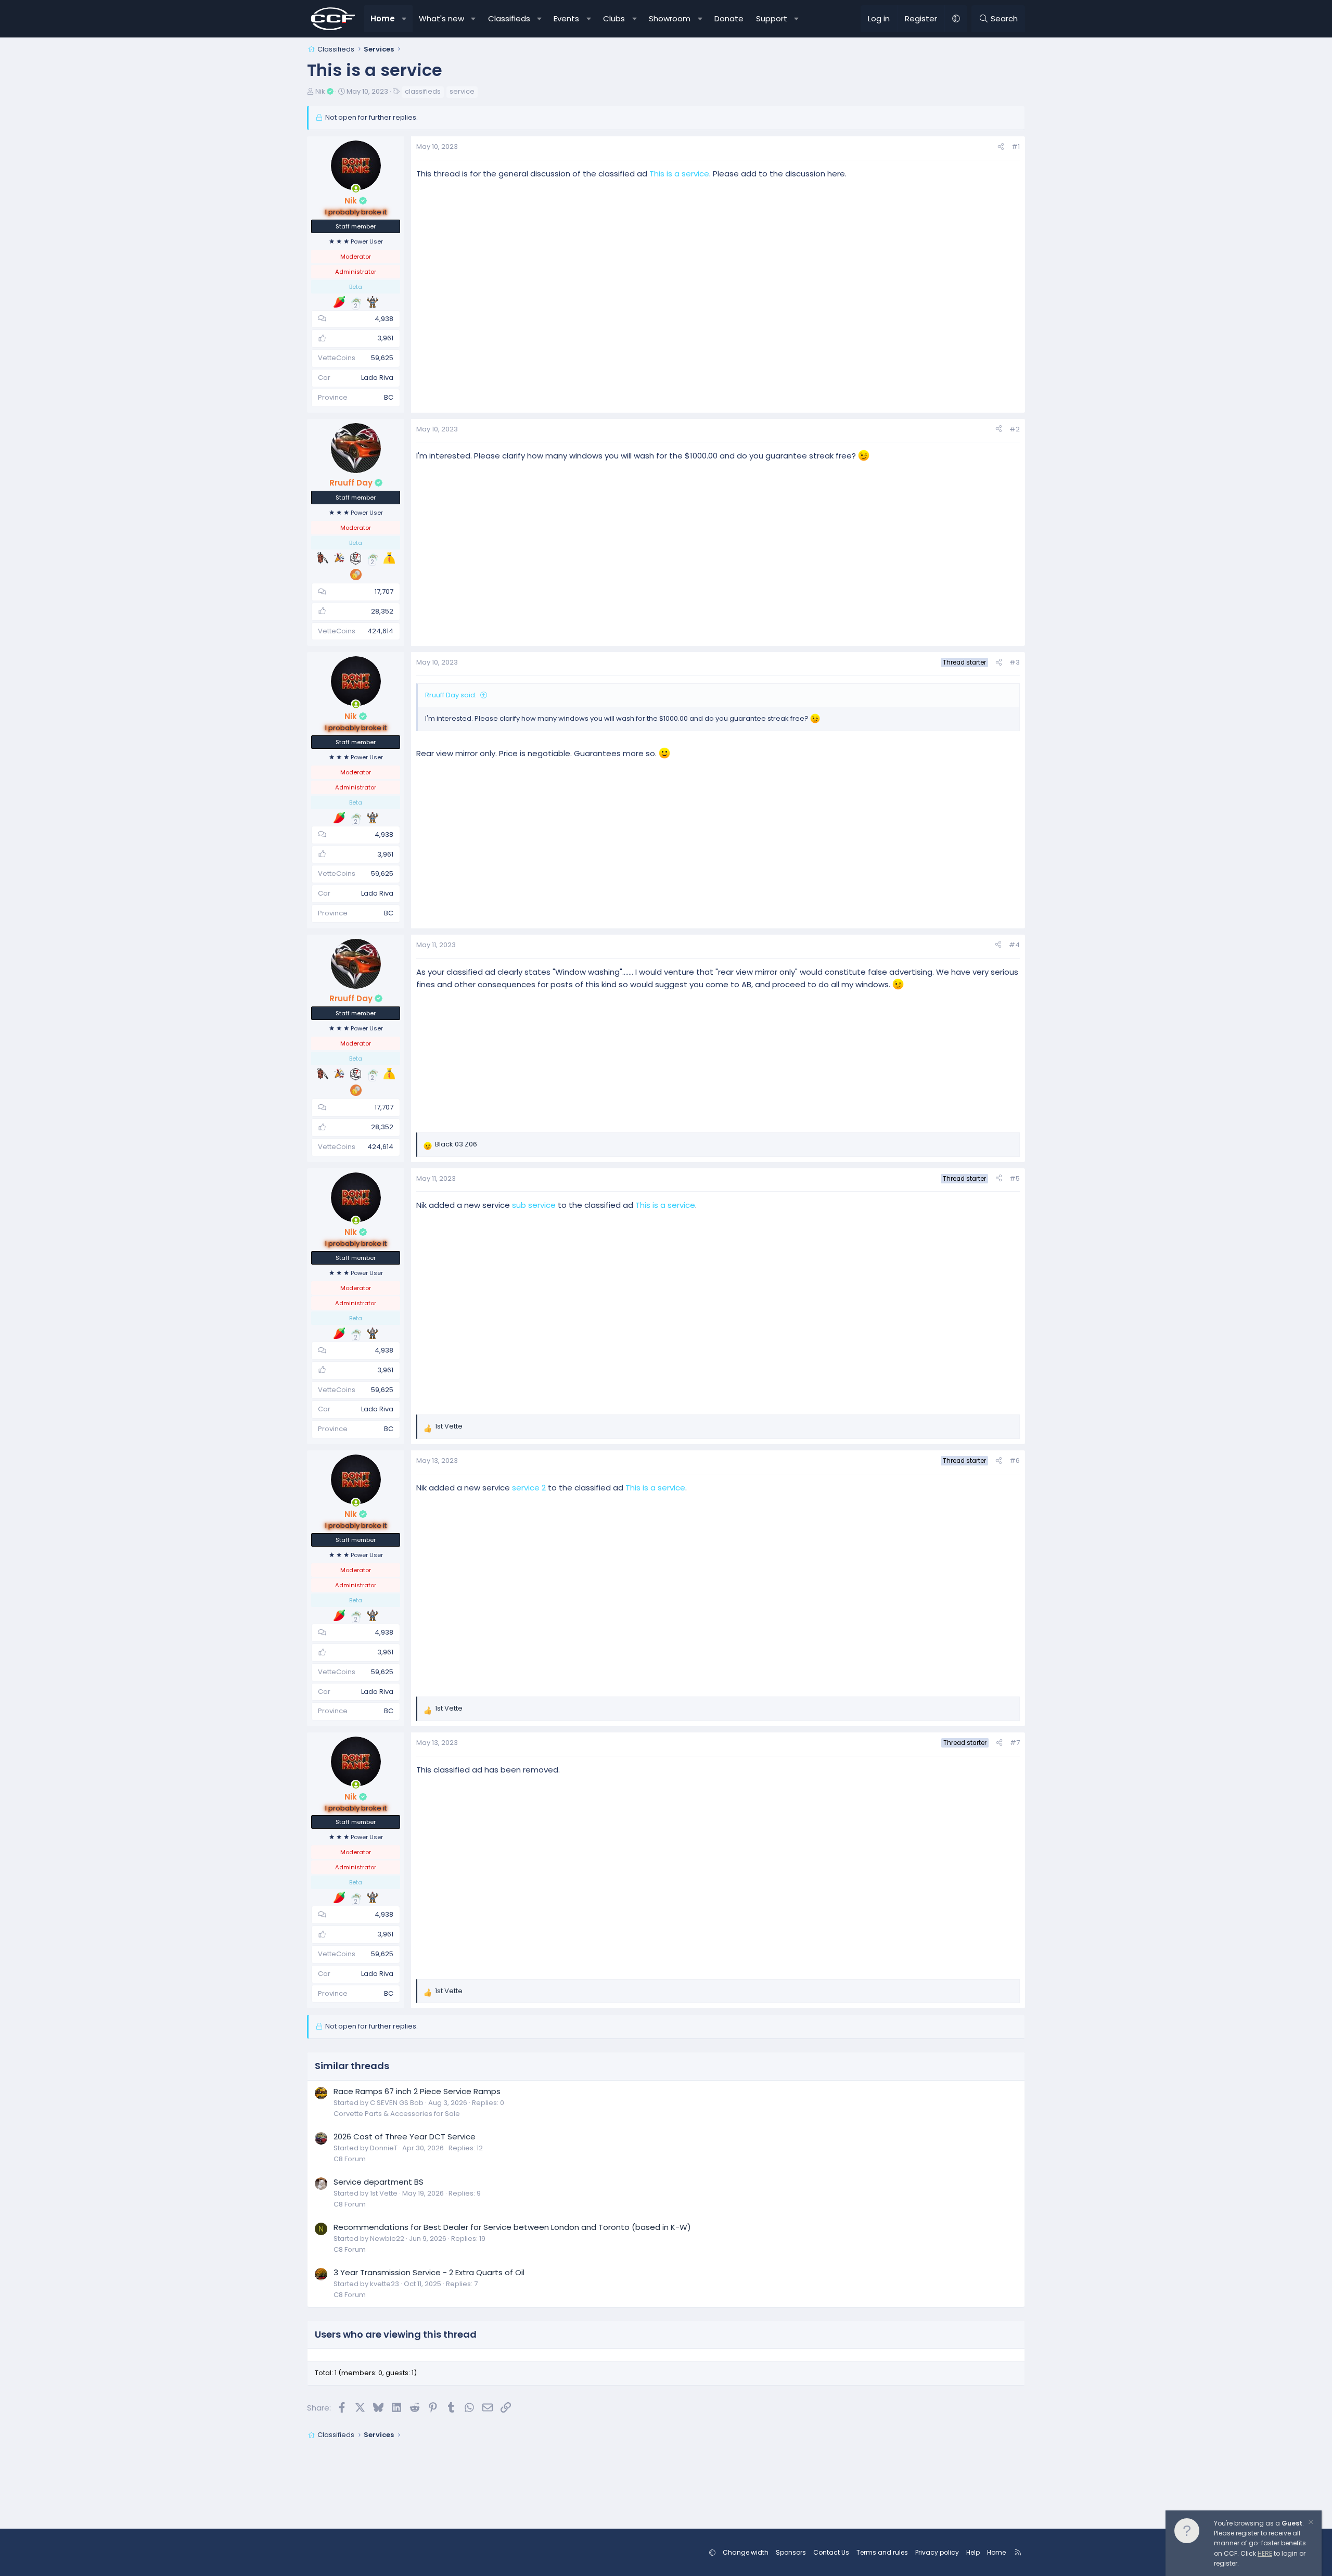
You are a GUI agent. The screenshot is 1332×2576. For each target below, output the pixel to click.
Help (973, 2552)
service (462, 91)
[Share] (1001, 147)
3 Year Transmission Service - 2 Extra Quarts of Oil (429, 2272)
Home (383, 18)
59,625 (382, 358)
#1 (1016, 146)
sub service (534, 1205)
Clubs (614, 18)
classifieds (423, 91)
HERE (1265, 2553)
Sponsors (791, 2552)
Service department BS (379, 2182)
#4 (1014, 945)
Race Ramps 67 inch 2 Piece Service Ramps (417, 2091)
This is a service (679, 174)
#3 (1015, 662)
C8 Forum (350, 2159)
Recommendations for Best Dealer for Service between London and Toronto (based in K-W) (512, 2227)
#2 (1015, 429)
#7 (1015, 1743)
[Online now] (356, 189)
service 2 (529, 1488)
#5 (1015, 1178)
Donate (729, 18)
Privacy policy (937, 2552)
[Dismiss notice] (1310, 2523)
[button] (405, 19)
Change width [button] (746, 2552)
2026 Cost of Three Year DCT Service (405, 2137)
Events (566, 18)
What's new (441, 18)
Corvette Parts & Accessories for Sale (397, 2114)
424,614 (380, 631)
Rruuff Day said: (451, 695)
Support (772, 18)
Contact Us (831, 2552)
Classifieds (509, 18)
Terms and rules (882, 2552)
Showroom (670, 18)
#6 (1015, 1461)
